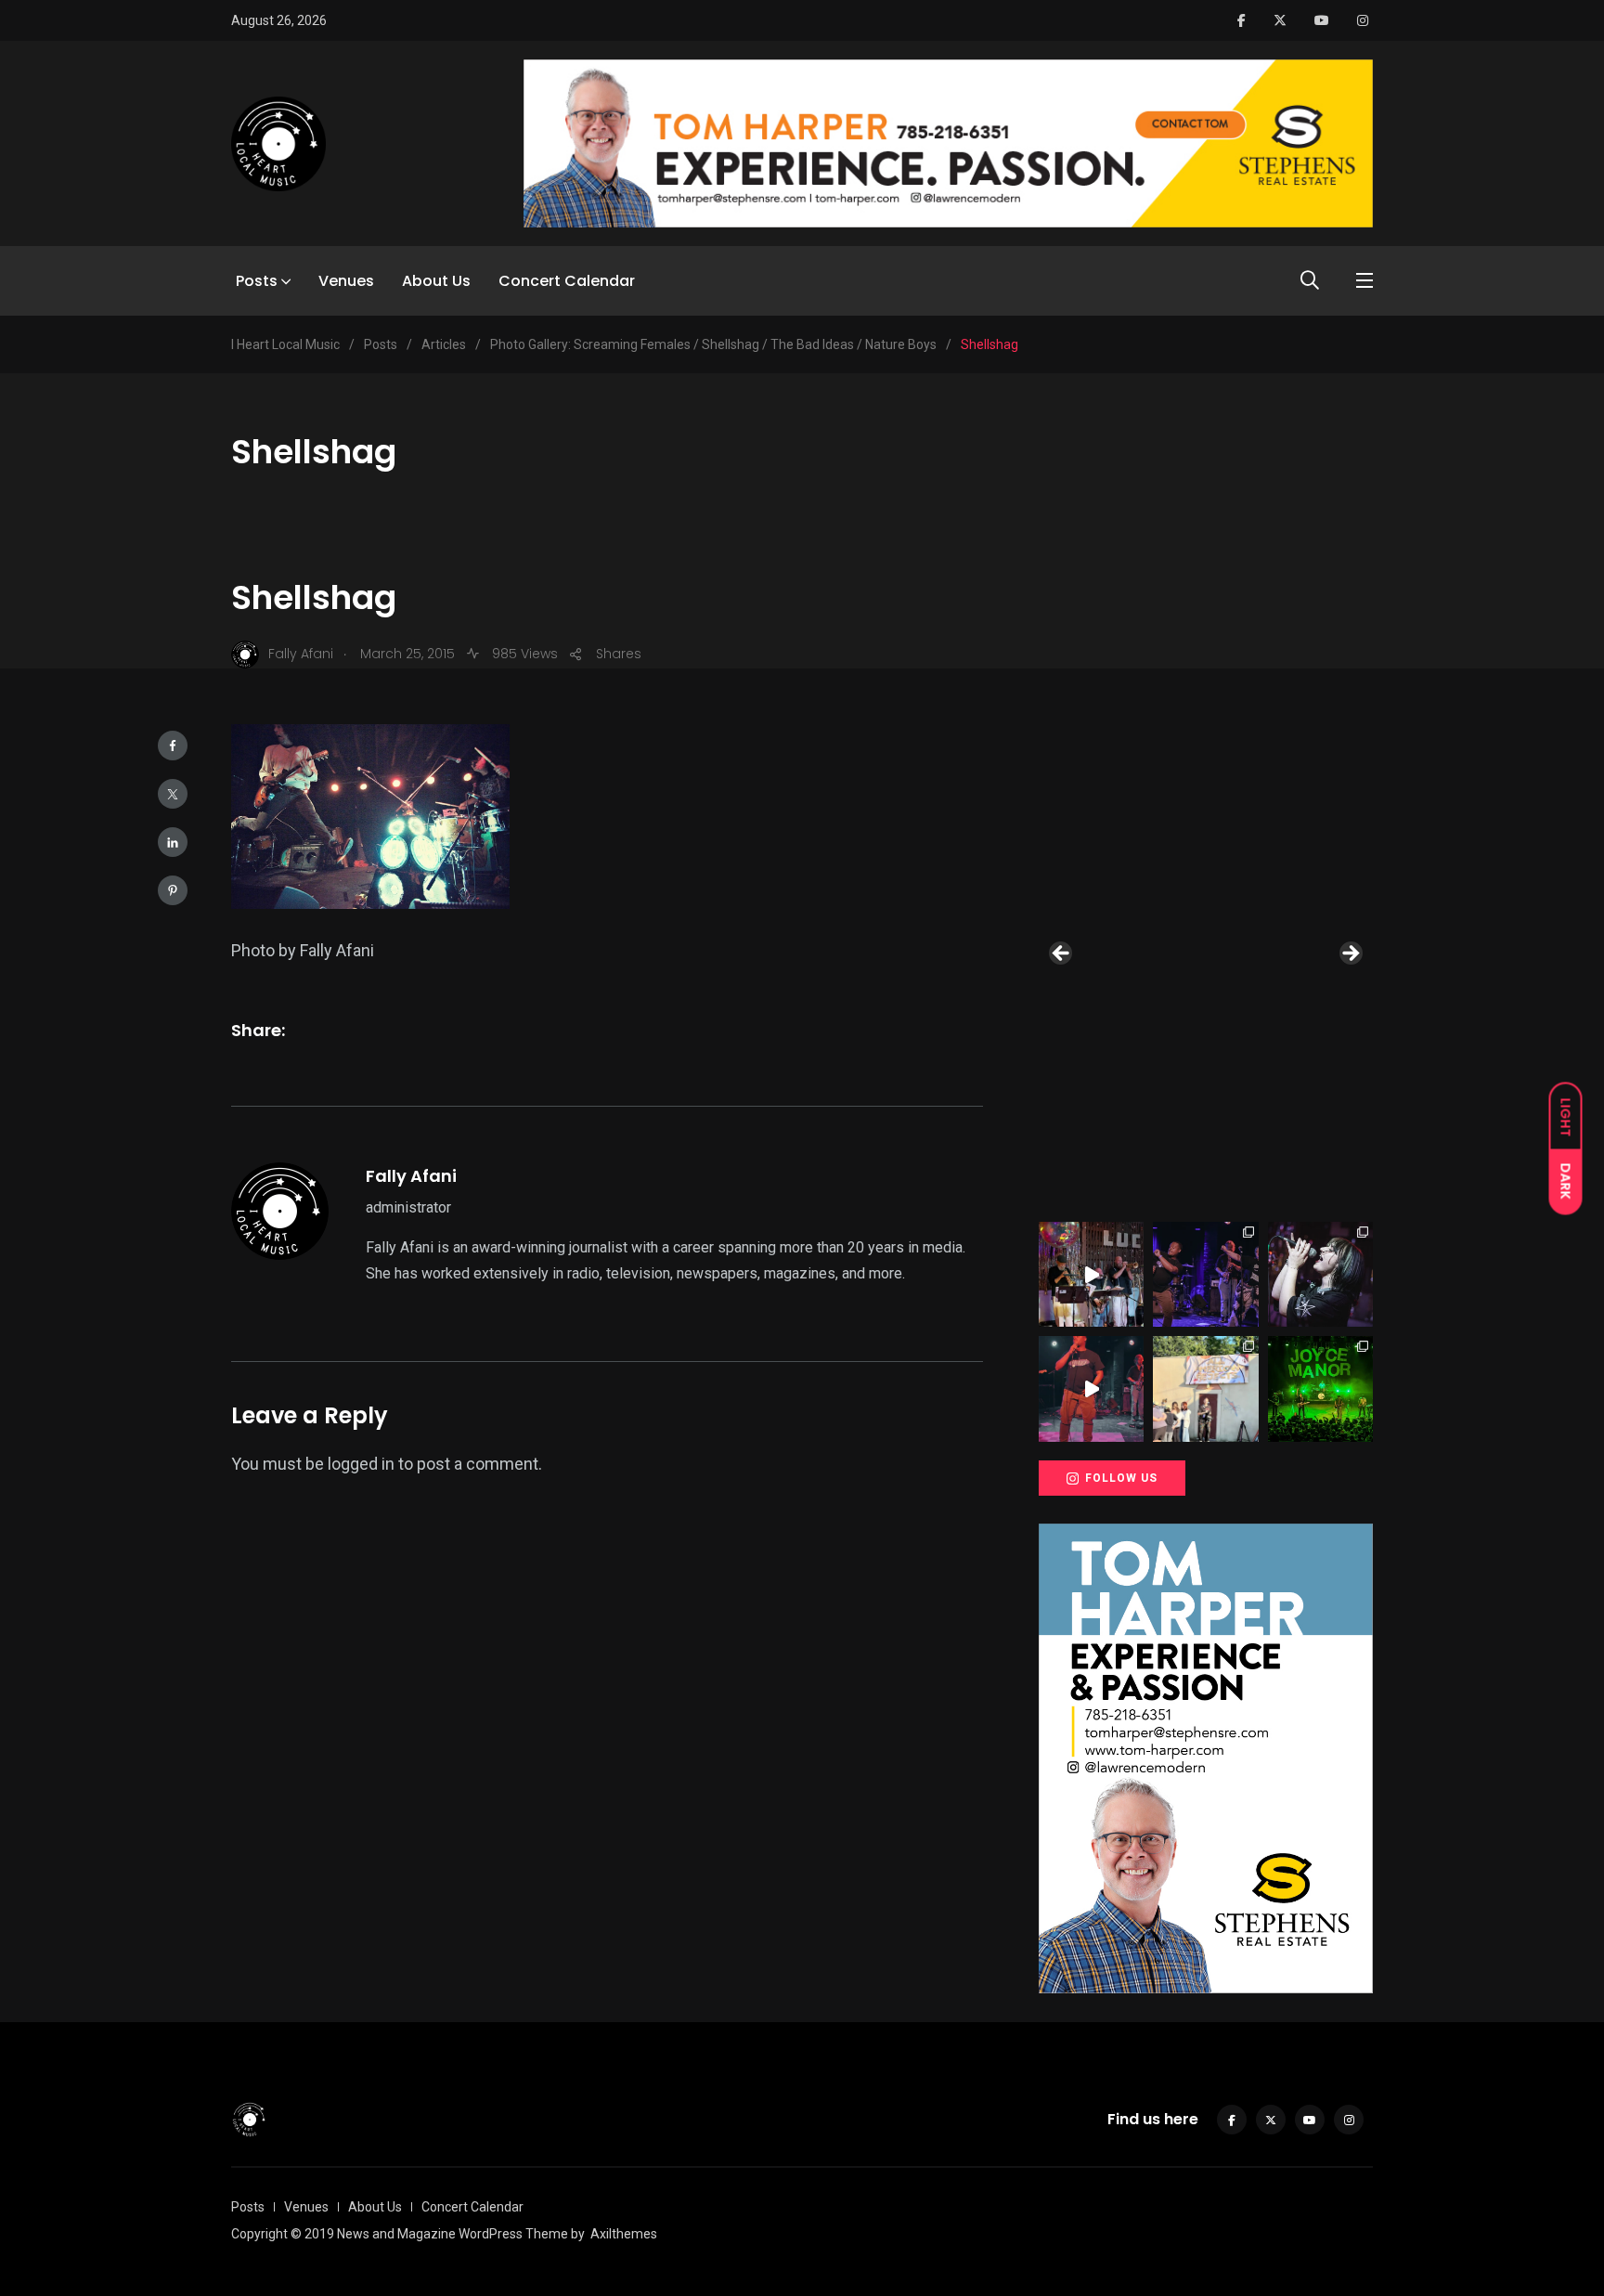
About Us (436, 281)
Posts (257, 281)
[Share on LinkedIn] (173, 842)
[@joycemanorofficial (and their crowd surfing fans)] (1320, 1388)
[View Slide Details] (1206, 958)
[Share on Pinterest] (173, 890)
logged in (361, 1464)
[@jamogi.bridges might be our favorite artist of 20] (1091, 1388)
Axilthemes (624, 2234)
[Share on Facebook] (173, 746)
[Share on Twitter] (173, 794)
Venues (346, 281)
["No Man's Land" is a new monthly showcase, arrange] (1320, 1274)
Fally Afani (411, 1176)
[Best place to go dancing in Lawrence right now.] (1091, 1274)
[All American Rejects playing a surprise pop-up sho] (1205, 1388)
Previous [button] (1062, 954)
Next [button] (1350, 954)
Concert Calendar (567, 281)
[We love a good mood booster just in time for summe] (1205, 1274)
